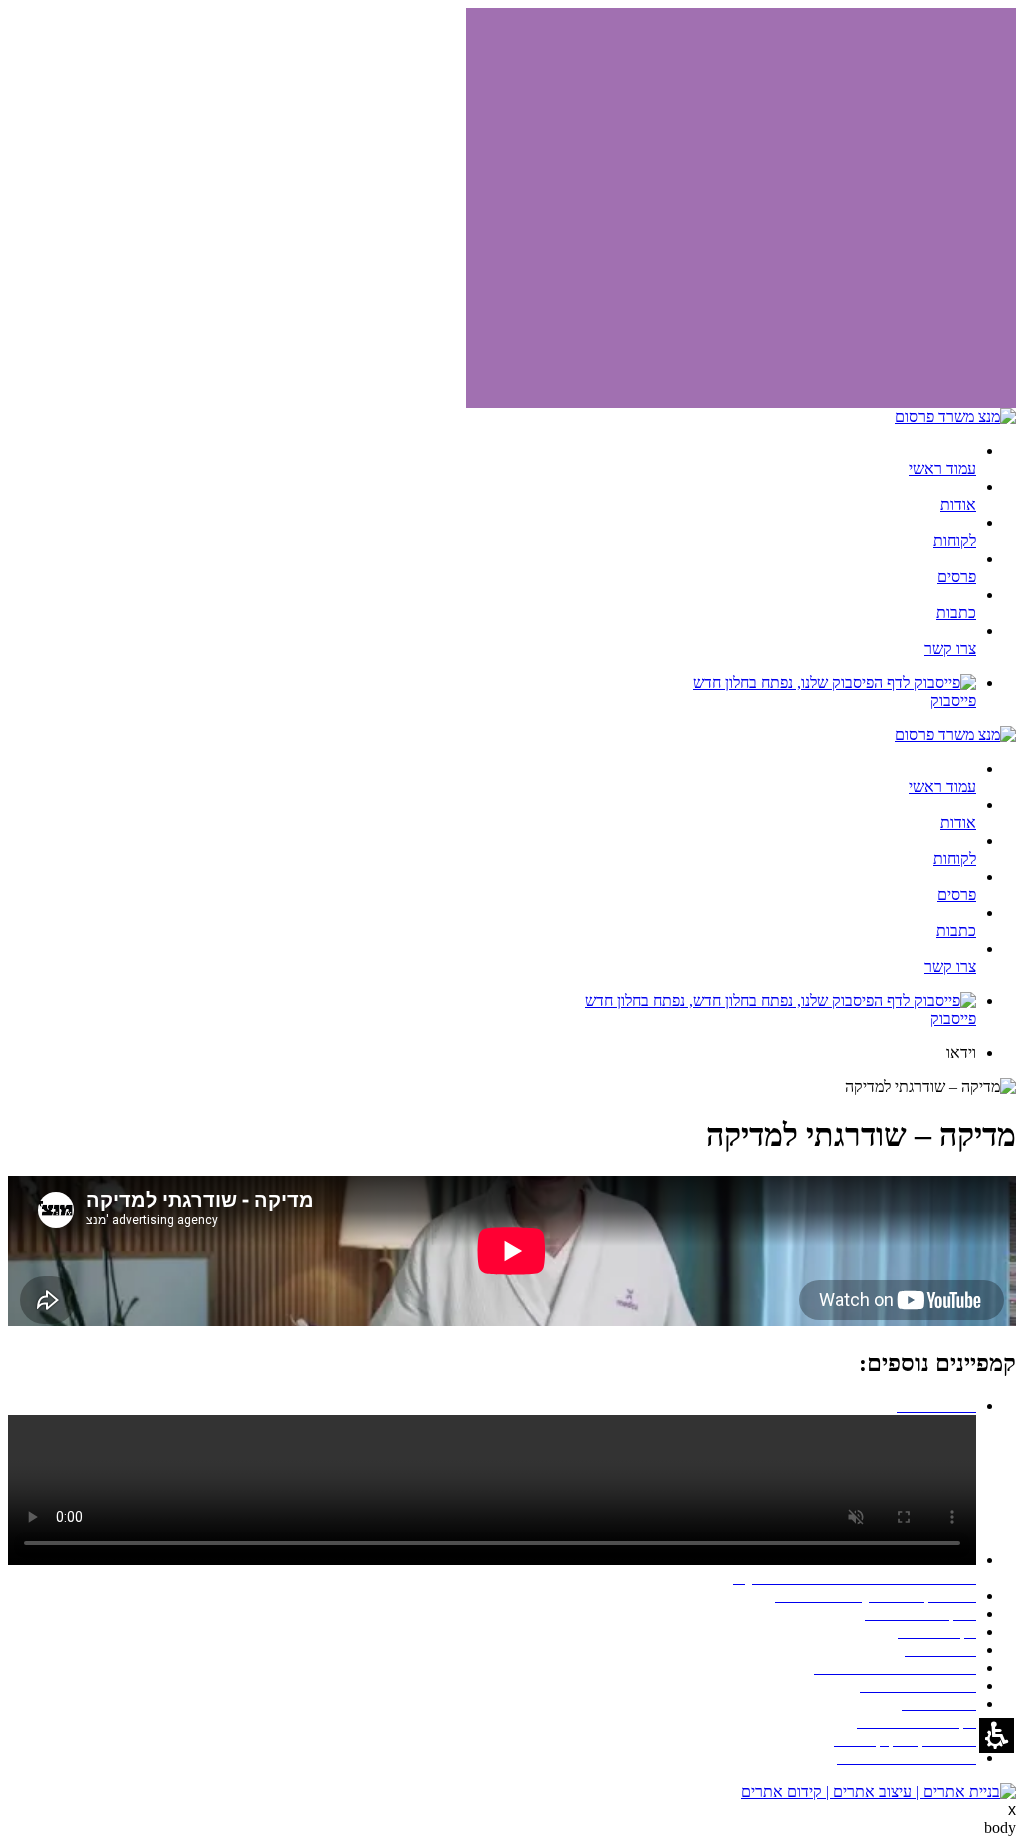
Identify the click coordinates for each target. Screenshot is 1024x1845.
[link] (492, 692)
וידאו (961, 1052)
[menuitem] (492, 460)
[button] (996, 1735)
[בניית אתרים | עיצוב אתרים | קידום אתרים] (878, 1791)
